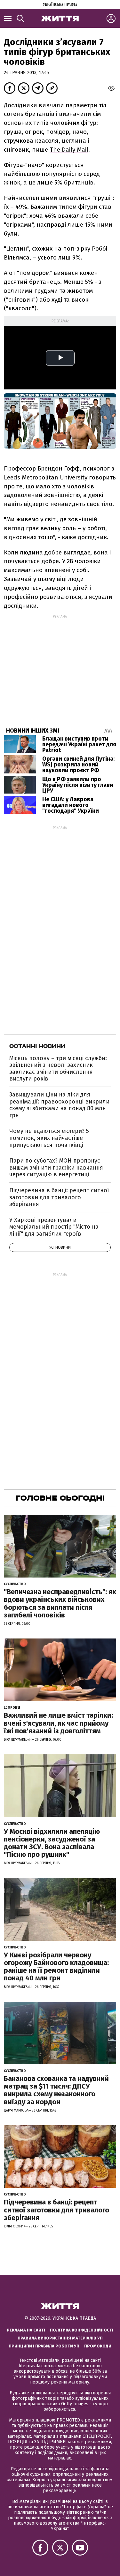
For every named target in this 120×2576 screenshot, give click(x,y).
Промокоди (98, 2346)
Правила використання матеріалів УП (60, 2338)
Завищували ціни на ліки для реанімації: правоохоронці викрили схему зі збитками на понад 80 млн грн (59, 1105)
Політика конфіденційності (82, 2330)
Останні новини (37, 1046)
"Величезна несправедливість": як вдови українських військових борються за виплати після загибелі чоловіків (60, 1603)
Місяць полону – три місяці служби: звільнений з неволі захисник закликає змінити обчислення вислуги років (58, 1069)
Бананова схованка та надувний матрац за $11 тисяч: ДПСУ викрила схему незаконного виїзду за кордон (56, 2090)
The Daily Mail (69, 150)
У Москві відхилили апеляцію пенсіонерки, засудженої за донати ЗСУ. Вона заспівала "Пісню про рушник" (52, 1843)
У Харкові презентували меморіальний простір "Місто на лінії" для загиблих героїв (54, 1227)
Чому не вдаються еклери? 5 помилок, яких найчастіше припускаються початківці (49, 1138)
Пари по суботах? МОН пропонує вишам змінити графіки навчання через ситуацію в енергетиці (56, 1167)
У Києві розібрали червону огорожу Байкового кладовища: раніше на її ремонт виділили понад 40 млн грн (56, 1967)
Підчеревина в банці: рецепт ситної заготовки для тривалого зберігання (59, 1197)
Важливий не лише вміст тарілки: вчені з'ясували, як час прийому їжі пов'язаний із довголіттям (58, 1723)
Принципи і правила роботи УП (44, 2346)
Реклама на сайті (26, 2330)
